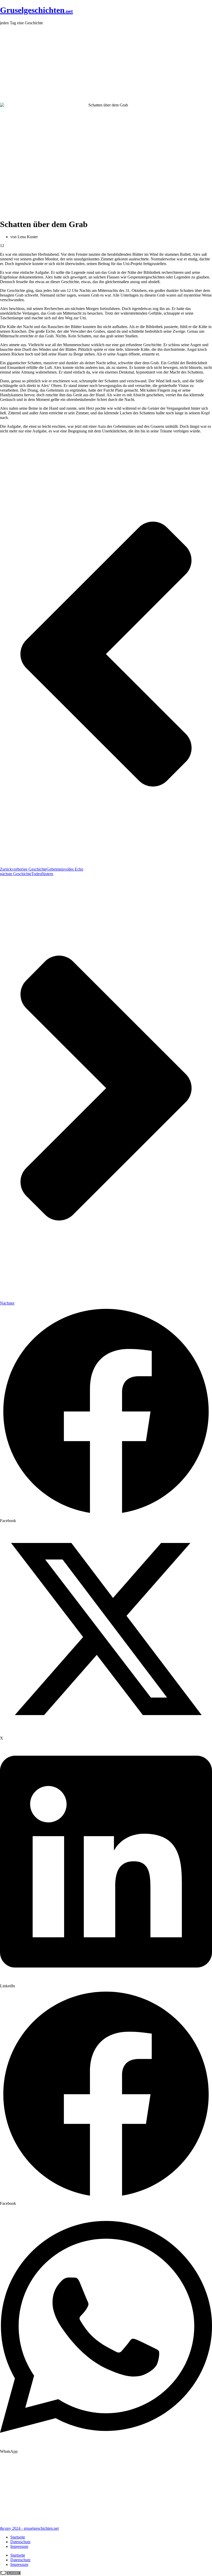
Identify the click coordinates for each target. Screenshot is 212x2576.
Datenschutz (20, 2542)
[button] (106, 1414)
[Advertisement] (106, 64)
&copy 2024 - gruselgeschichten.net (29, 2528)
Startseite (18, 2537)
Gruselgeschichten (36, 10)
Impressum (19, 2546)
